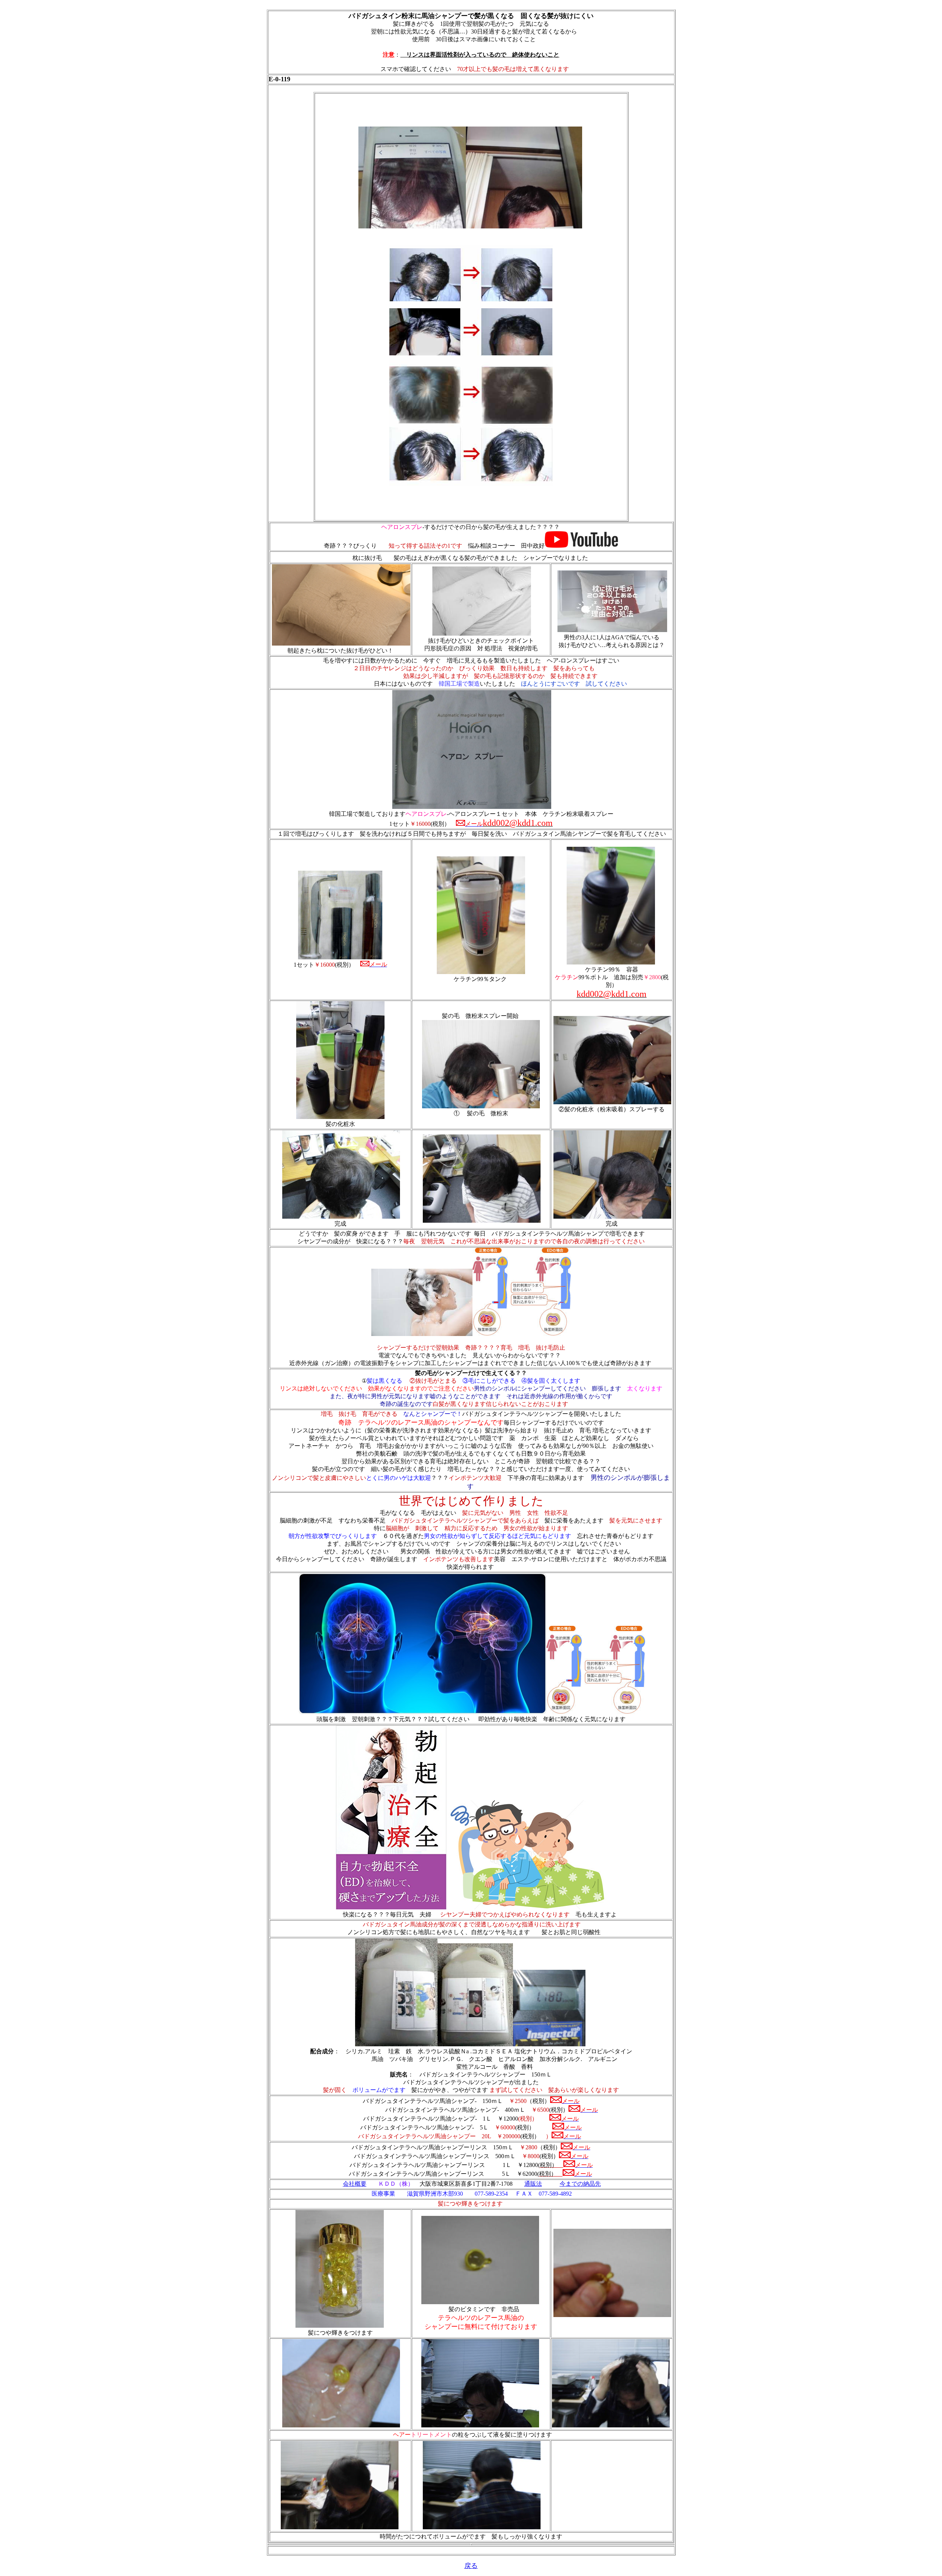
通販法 (533, 2184)
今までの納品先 (580, 2184)
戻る (471, 2566)
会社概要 (355, 2184)
